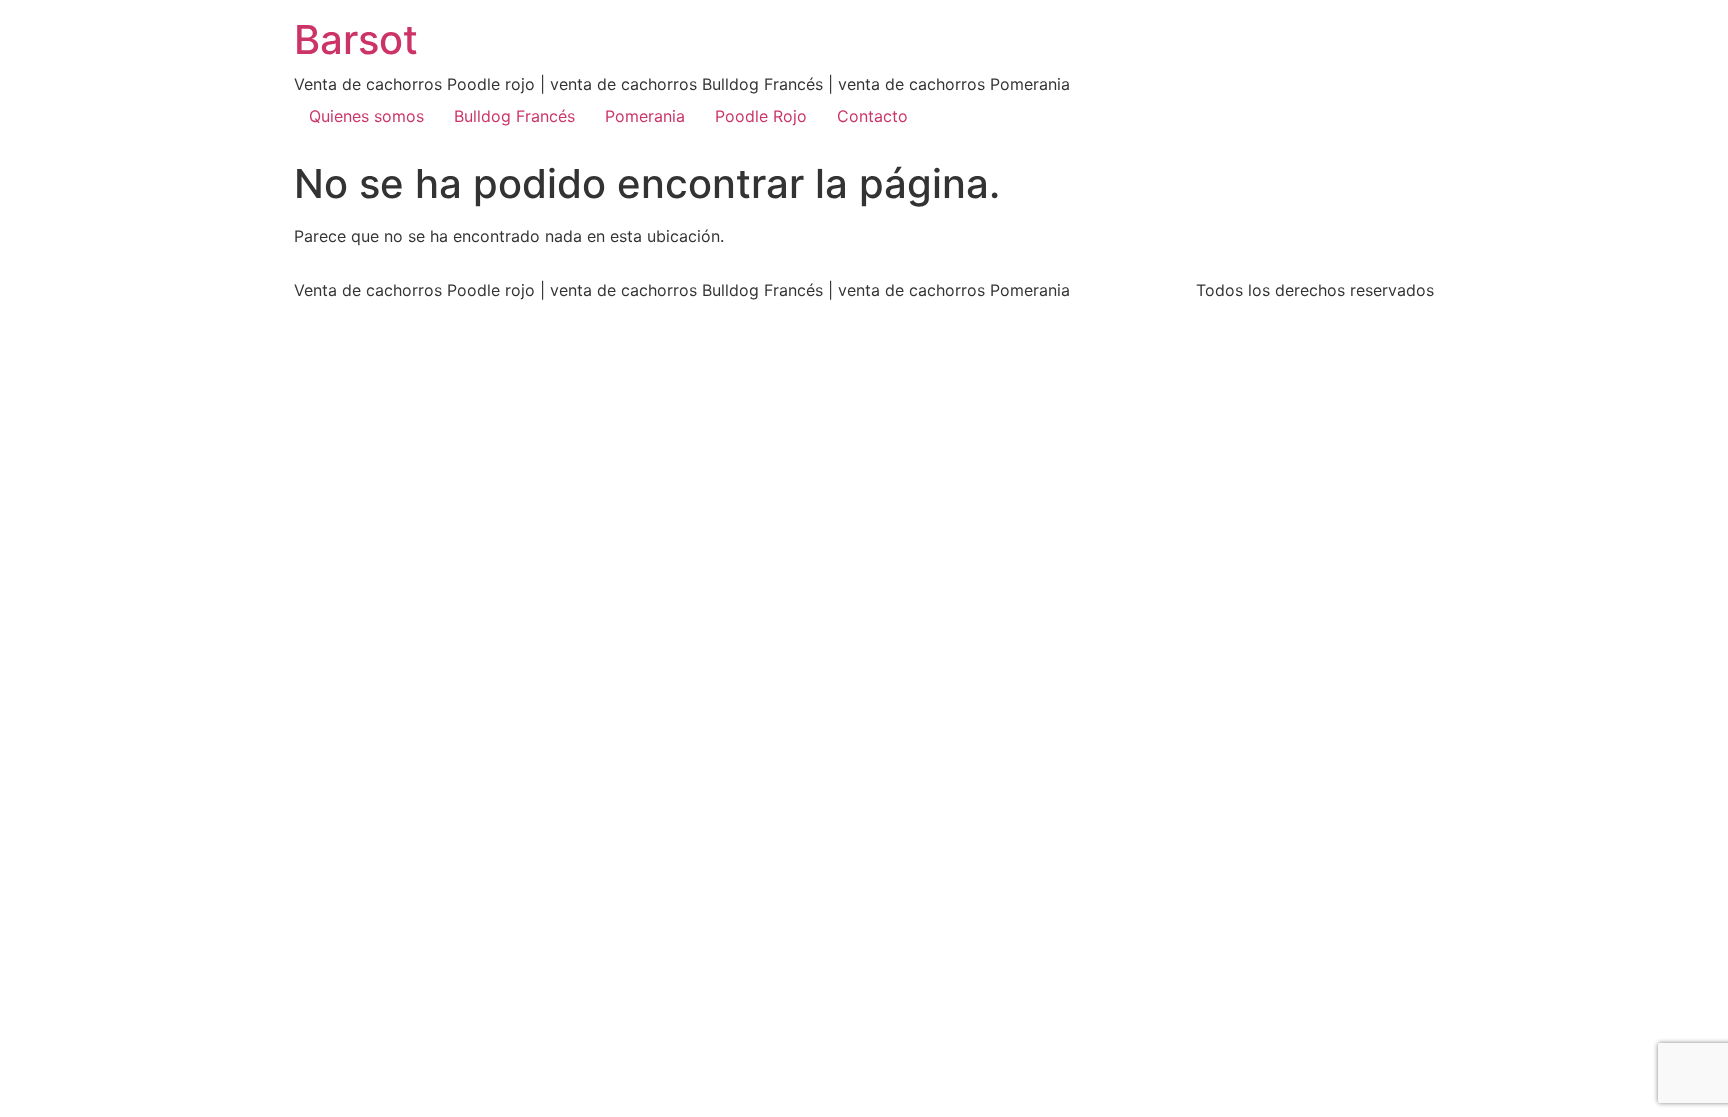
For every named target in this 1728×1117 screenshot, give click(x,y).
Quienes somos (366, 116)
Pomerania (645, 116)
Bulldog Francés (514, 116)
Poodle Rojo (761, 116)
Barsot (356, 39)
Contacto (872, 116)
